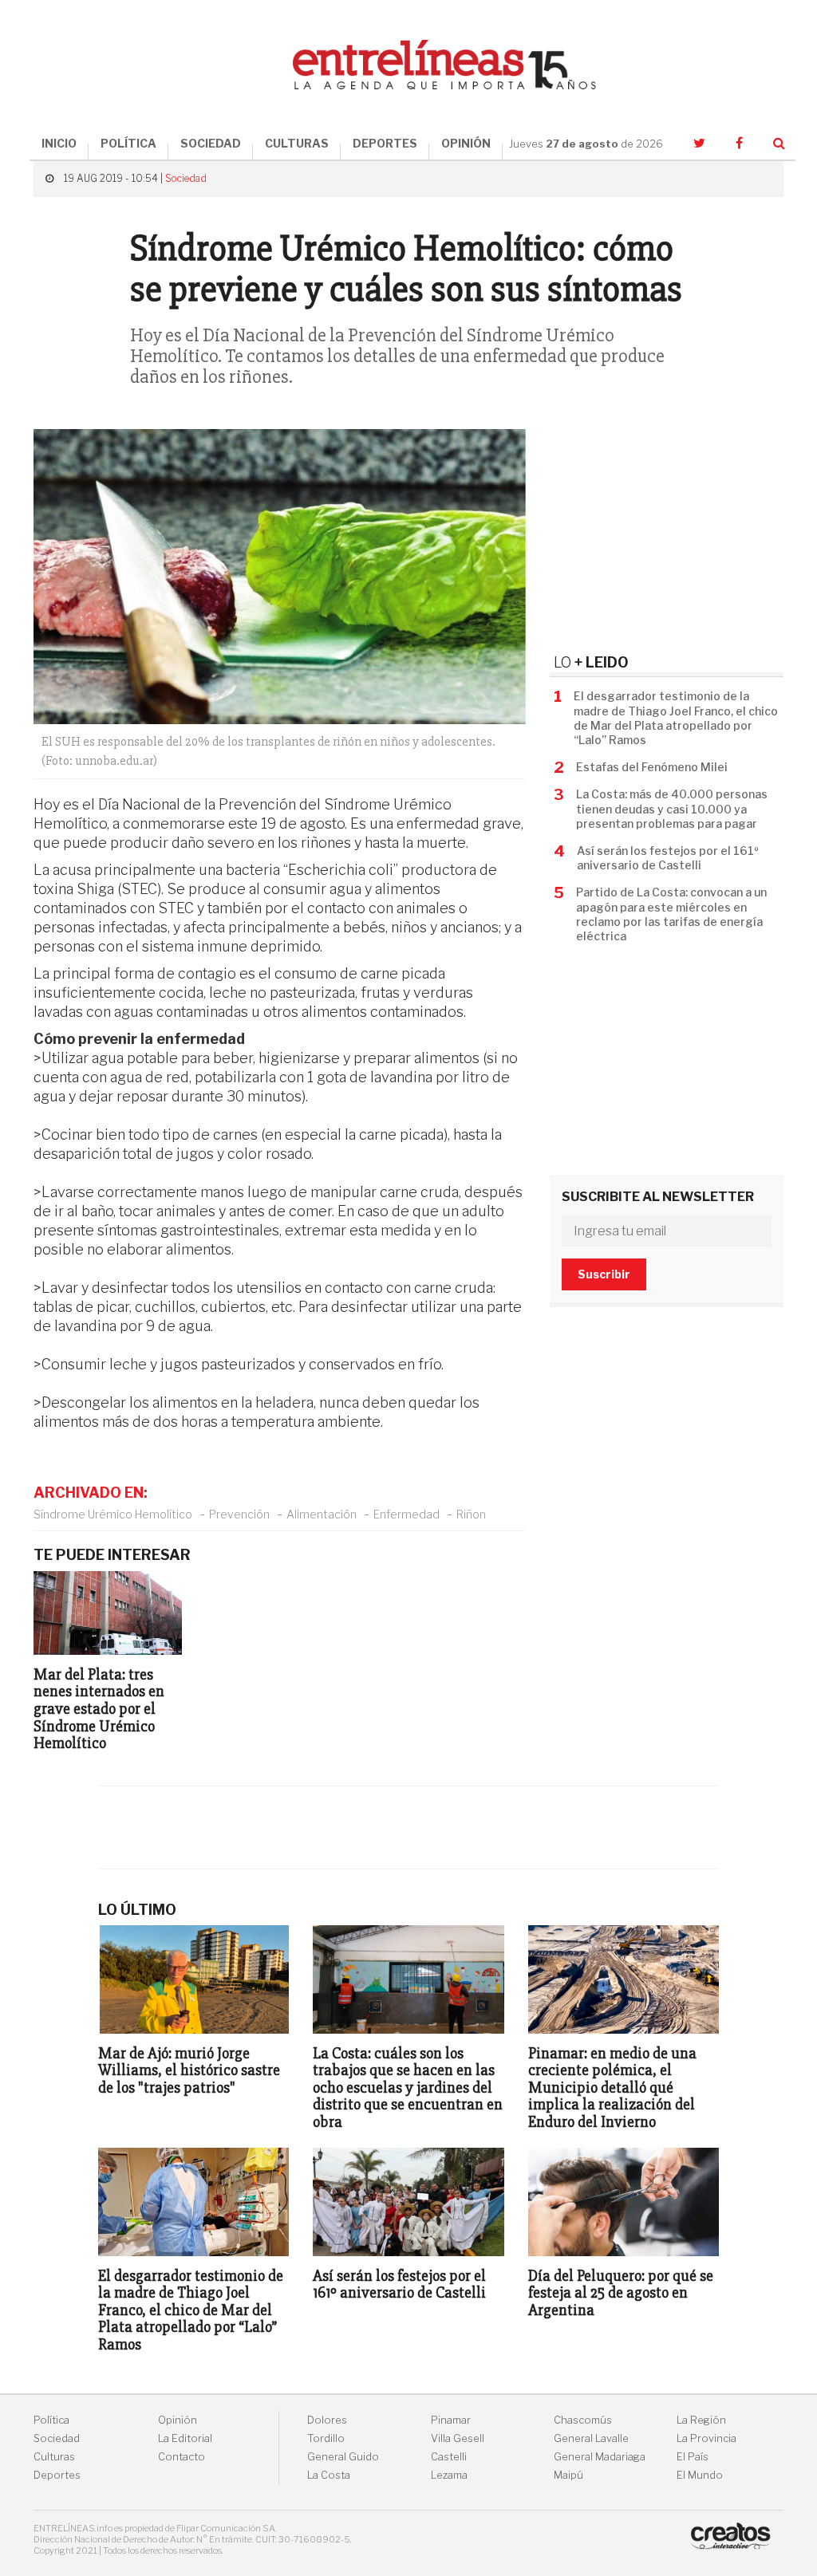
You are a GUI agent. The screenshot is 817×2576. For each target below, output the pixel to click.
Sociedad (186, 178)
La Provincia (706, 2438)
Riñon (471, 1514)
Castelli (449, 2457)
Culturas (54, 2457)
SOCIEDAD (211, 143)
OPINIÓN (466, 143)
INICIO (59, 143)
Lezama (449, 2475)
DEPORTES (385, 143)
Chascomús (583, 2420)
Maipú (568, 2475)
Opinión (178, 2420)
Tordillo (326, 2438)
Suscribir (604, 1274)
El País (693, 2457)
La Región (701, 2420)
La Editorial (185, 2438)
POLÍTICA (128, 143)
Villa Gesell (458, 2438)
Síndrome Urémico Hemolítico (113, 1514)
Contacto (182, 2457)
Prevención (239, 1514)
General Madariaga (600, 2457)
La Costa (329, 2475)
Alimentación (322, 1514)
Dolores (327, 2420)
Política (51, 2420)
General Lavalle (591, 2438)
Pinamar (451, 2420)
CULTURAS (297, 143)
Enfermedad (407, 1514)
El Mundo (700, 2475)
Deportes (57, 2475)
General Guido (343, 2457)
